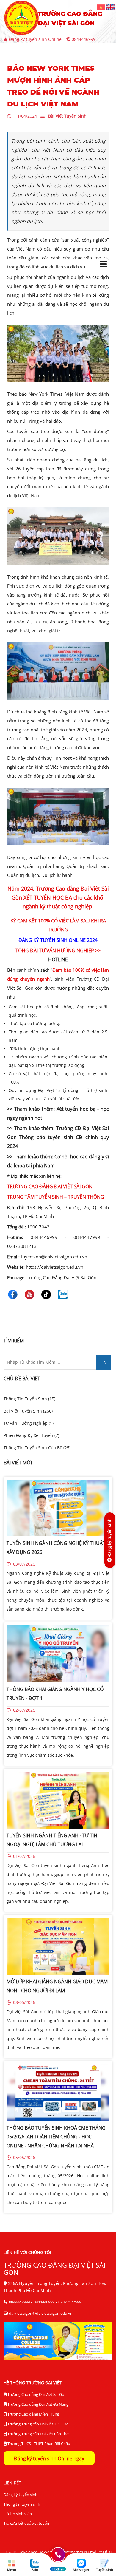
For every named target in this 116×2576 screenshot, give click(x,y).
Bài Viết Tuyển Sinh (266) (28, 1411)
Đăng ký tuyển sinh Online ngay (49, 2458)
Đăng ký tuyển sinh (21, 2495)
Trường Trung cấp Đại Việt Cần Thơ (38, 2434)
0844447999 (19, 2302)
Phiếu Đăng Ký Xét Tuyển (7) (31, 1435)
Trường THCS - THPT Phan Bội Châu (38, 2444)
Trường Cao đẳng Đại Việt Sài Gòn (37, 2394)
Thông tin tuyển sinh (22, 2504)
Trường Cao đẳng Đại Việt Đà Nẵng (37, 2404)
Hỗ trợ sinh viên (18, 2514)
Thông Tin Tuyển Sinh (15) (29, 1399)
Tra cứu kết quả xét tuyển (26, 2523)
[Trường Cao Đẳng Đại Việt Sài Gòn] (101, 7)
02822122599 (70, 2302)
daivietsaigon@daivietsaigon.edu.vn (41, 2313)
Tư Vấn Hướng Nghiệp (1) (29, 1423)
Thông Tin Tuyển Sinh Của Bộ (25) (37, 1448)
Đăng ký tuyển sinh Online (35, 39)
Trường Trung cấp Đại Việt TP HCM (37, 2424)
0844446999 (83, 39)
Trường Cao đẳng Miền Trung (33, 2414)
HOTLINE (58, 959)
